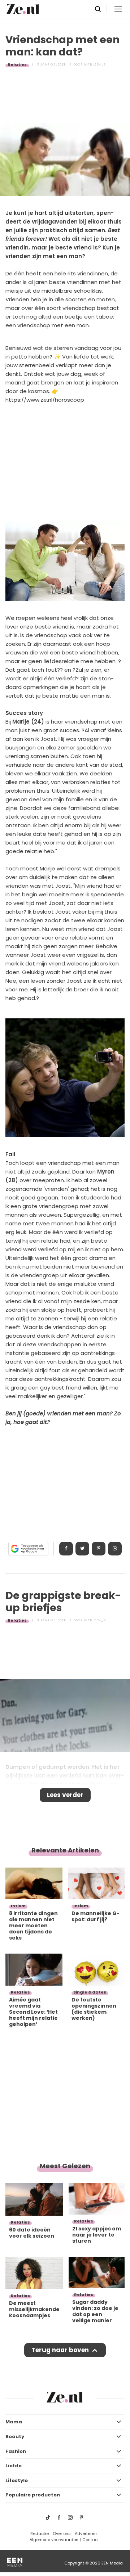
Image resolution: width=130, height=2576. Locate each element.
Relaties (17, 64)
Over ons (62, 2534)
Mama (14, 2422)
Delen (66, 1549)
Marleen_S (95, 64)
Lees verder (65, 1795)
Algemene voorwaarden (54, 2540)
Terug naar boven (60, 2350)
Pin (99, 1549)
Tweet (82, 1549)
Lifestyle (17, 2480)
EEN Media (112, 2563)
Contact (91, 2540)
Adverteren (86, 2534)
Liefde (14, 2466)
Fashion (16, 2451)
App (115, 1549)
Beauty (15, 2437)
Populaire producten (33, 2495)
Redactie (40, 2534)
